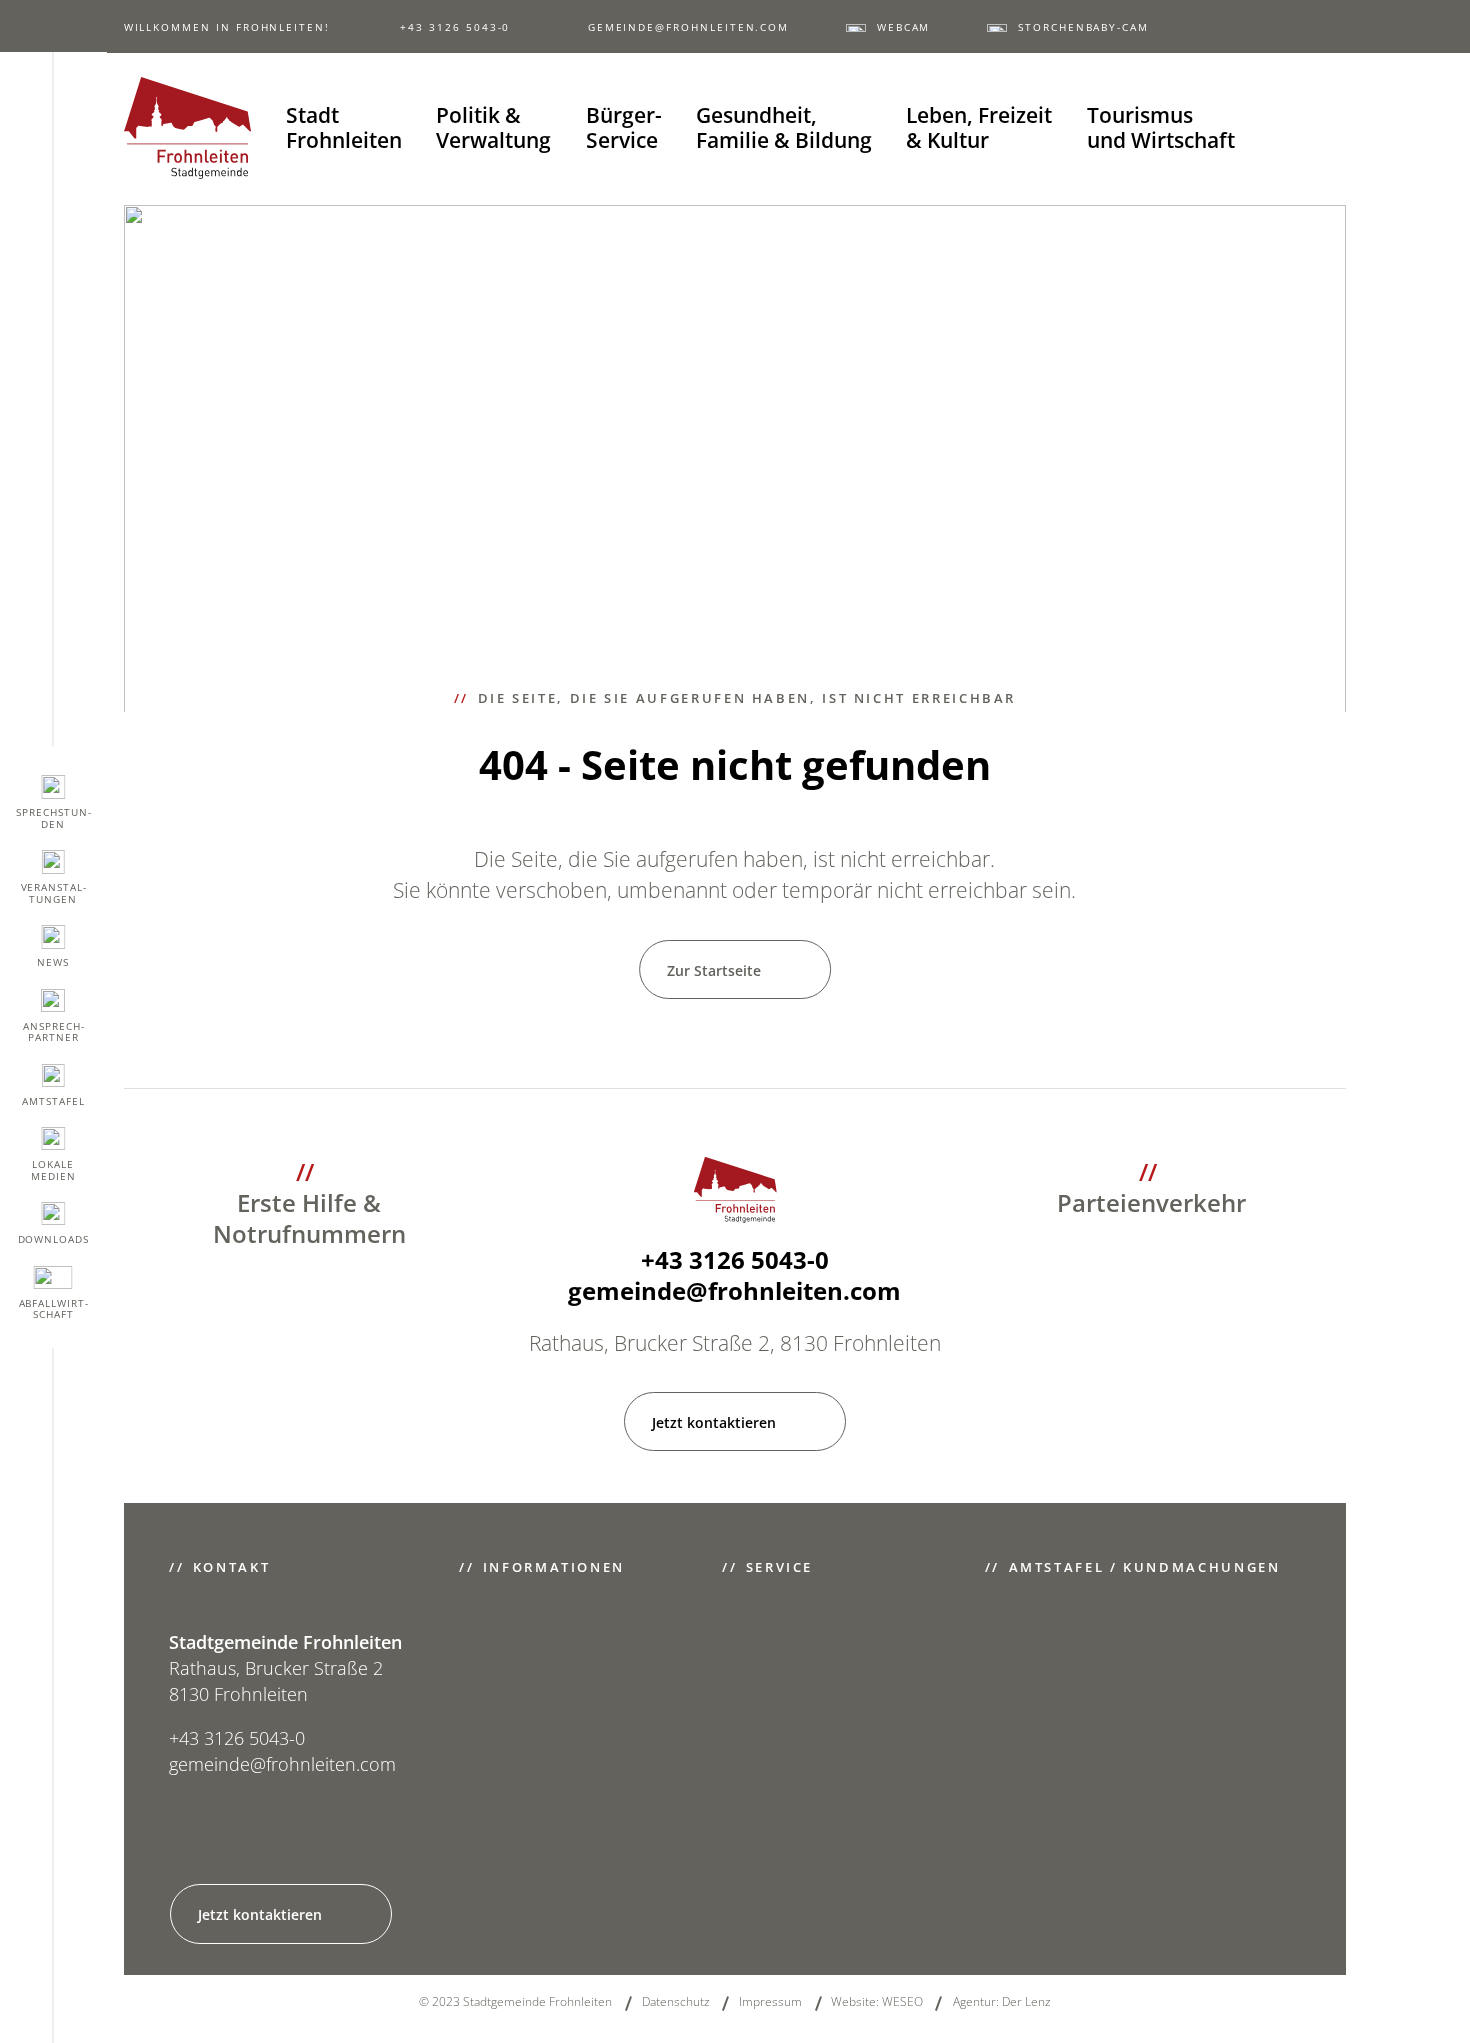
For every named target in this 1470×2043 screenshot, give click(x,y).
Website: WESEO (877, 2001)
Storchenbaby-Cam (1083, 27)
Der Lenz (1026, 2001)
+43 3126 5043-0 (455, 27)
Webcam (903, 27)
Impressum (770, 2001)
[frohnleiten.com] (188, 127)
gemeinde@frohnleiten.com (688, 27)
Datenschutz (676, 2001)
